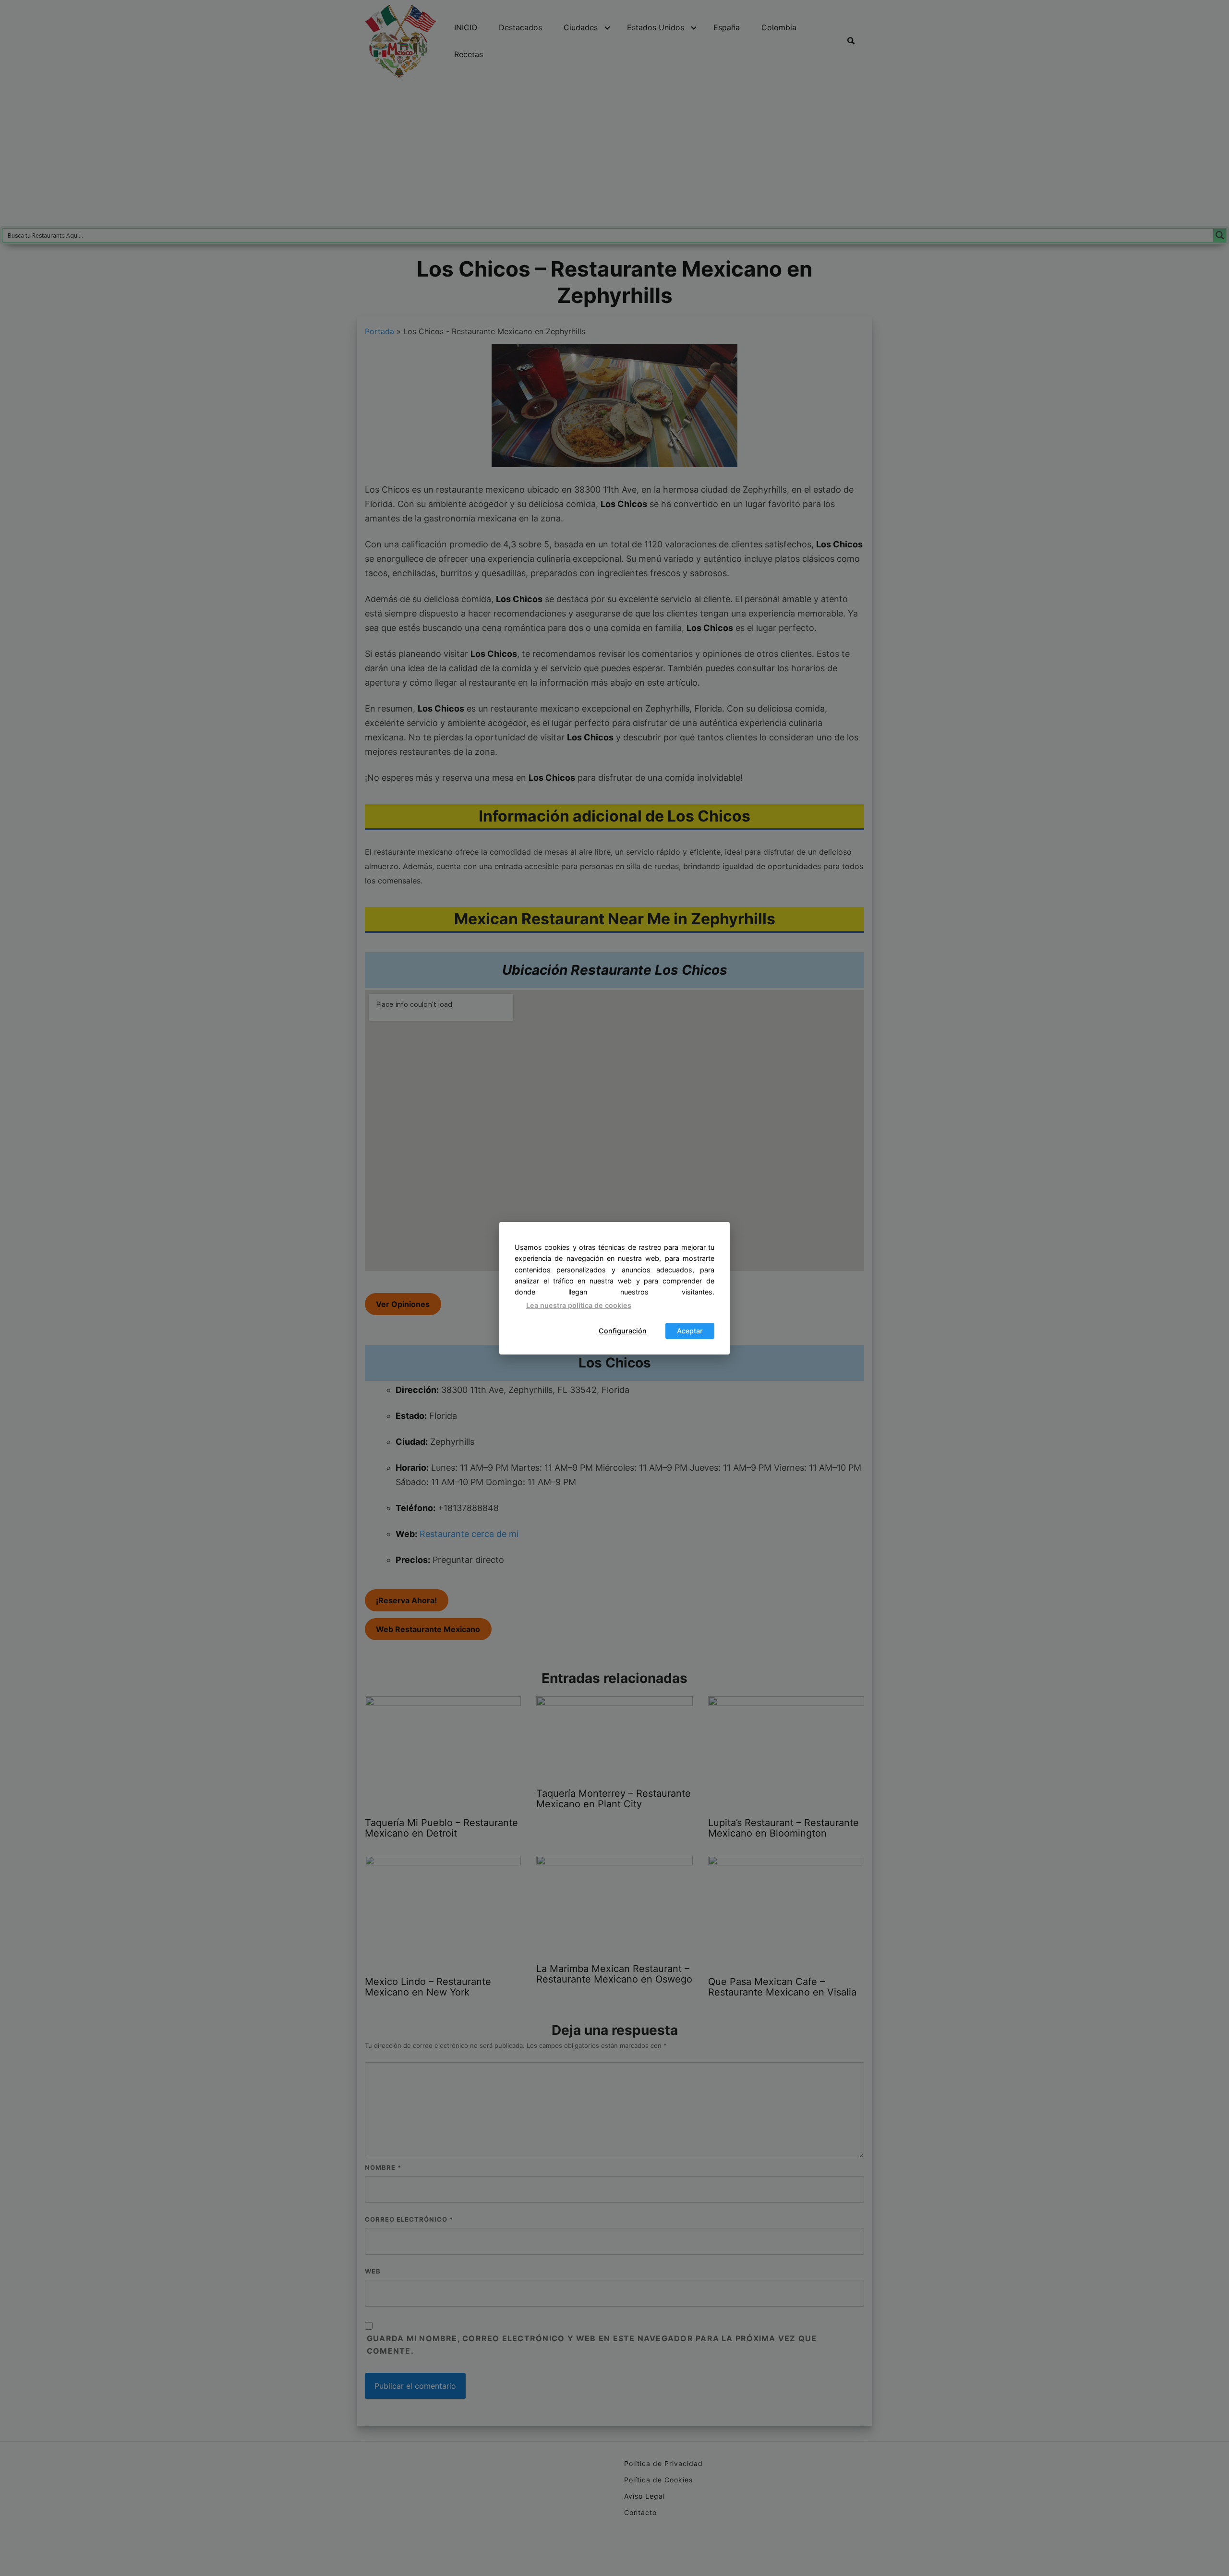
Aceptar (690, 1331)
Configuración (623, 1331)
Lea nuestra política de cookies (579, 1305)
